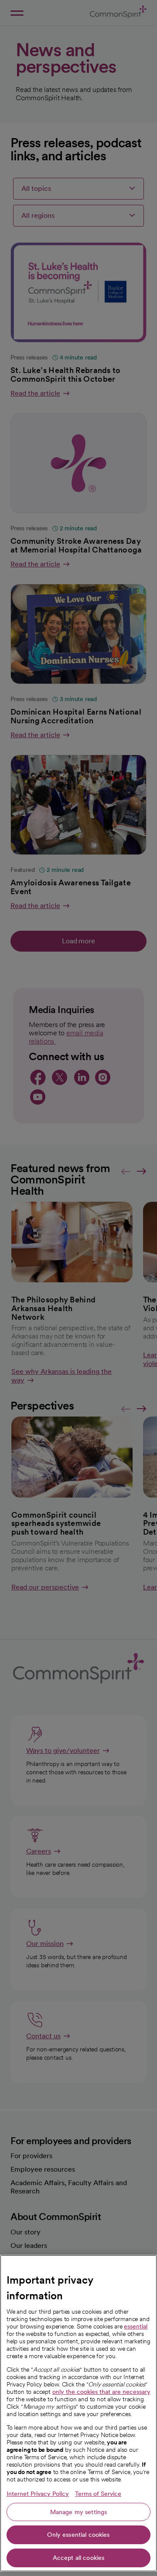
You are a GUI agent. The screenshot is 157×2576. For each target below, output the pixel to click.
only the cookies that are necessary (101, 2392)
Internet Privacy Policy (38, 2494)
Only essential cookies (78, 2535)
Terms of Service (98, 2494)
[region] (78, 2413)
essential (136, 2326)
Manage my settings (79, 2512)
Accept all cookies (79, 2558)
